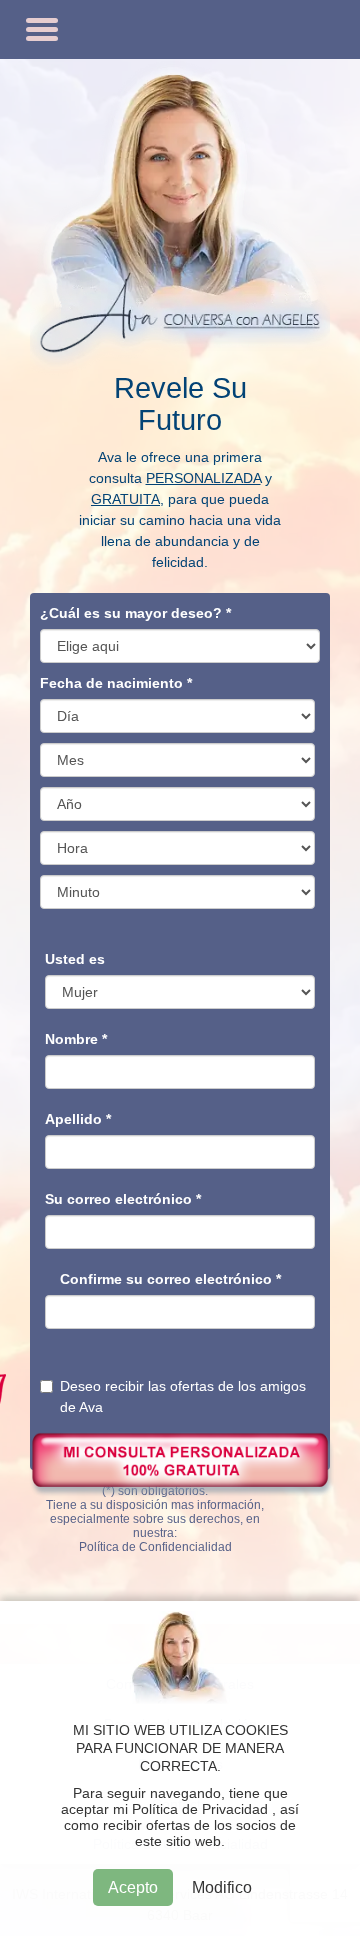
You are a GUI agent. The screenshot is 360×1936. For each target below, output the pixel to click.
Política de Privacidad (200, 1809)
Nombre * (76, 1039)
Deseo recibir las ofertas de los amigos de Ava (183, 1396)
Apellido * (78, 1119)
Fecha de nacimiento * (116, 683)
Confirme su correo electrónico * (170, 1279)
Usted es (75, 959)
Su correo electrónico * (123, 1199)
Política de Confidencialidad (155, 1547)
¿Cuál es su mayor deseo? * (135, 613)
